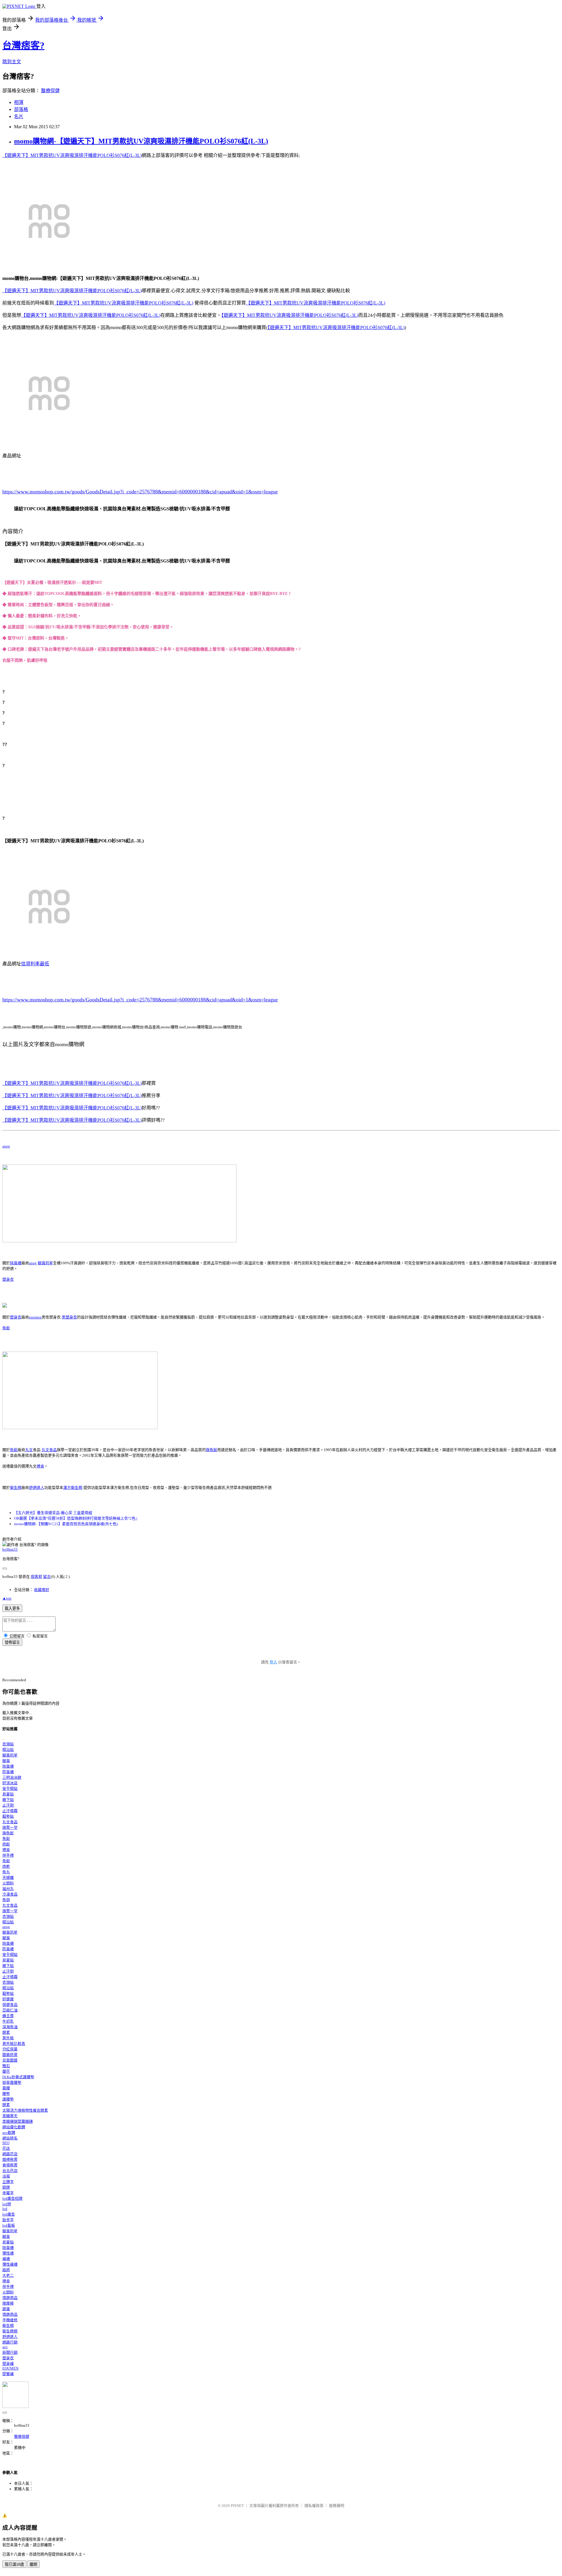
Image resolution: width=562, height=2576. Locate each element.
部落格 (21, 109)
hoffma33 (10, 1549)
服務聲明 (337, 2506)
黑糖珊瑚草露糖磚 (18, 2121)
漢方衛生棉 (73, 1488)
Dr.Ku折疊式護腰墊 (18, 2077)
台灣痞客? (23, 45)
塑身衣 (8, 1279)
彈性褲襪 (10, 2264)
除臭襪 (16, 1263)
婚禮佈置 (10, 2160)
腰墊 (6, 2094)
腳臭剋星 (45, 1263)
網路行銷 (10, 2342)
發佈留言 (12, 1642)
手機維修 (10, 2320)
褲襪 (6, 2259)
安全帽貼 (10, 1789)
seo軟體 (9, 2133)
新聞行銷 (10, 2352)
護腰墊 (8, 2099)
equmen (35, 1317)
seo (5, 2347)
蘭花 (6, 2071)
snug (6, 1146)
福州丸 (8, 1889)
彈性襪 (8, 2253)
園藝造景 (10, 2055)
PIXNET (237, 2506)
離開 (33, 2564)
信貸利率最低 (35, 964)
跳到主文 (12, 62)
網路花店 (10, 2154)
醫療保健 (50, 91)
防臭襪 (8, 1772)
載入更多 (12, 1608)
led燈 (7, 2204)
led (5, 2209)
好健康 (8, 1999)
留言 (47, 1577)
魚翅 (6, 1900)
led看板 (9, 2225)
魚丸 (6, 1872)
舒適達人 (37, 1488)
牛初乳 (8, 2021)
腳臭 (6, 1761)
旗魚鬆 (211, 1450)
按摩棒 (8, 2303)
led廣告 (9, 2214)
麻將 (6, 2270)
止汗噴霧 (10, 1811)
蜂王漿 (8, 2016)
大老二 (8, 2275)
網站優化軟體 (14, 2127)
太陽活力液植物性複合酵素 (25, 2110)
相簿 (19, 102)
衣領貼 (8, 1744)
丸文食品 (49, 1450)
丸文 (29, 1450)
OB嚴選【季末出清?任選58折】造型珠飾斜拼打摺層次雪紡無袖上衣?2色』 (77, 1518)
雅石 (6, 2066)
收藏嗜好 (42, 1590)
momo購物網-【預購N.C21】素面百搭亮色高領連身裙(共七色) (66, 1524)
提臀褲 (8, 2374)
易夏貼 (8, 1794)
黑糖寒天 (10, 2116)
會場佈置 (10, 2165)
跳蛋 (6, 2309)
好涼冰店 (10, 1783)
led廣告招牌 (12, 2198)
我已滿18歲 (14, 2564)
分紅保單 (10, 2049)
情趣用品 (10, 2298)
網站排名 (10, 2138)
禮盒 (40, 1466)
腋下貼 (8, 1800)
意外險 (8, 2038)
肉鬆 (6, 1844)
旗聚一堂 (10, 1827)
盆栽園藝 (10, 2060)
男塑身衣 (69, 1317)
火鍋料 (8, 1883)
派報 (6, 2176)
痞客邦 (36, 1577)
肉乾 (6, 1866)
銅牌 (6, 2187)
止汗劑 (8, 1805)
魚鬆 (6, 1328)
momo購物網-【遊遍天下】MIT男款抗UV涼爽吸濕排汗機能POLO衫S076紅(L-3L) (141, 141)
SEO (6, 2143)
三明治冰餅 (12, 1777)
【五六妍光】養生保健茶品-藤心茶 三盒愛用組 (53, 1513)
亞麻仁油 (10, 2010)
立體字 (8, 2182)
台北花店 (10, 2171)
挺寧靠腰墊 (12, 2082)
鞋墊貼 (8, 1816)
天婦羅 (8, 1878)
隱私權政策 (314, 2506)
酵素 (6, 2032)
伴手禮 (8, 1855)
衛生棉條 (10, 2331)
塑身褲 (8, 2364)
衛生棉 (16, 1488)
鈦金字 (8, 2220)
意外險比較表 (14, 2044)
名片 (19, 116)
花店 (6, 2148)
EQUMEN (10, 2368)
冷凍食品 (10, 1894)
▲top (7, 1598)
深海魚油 (10, 2027)
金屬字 (8, 2193)
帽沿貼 (8, 1750)
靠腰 (6, 2088)
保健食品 (10, 2005)
